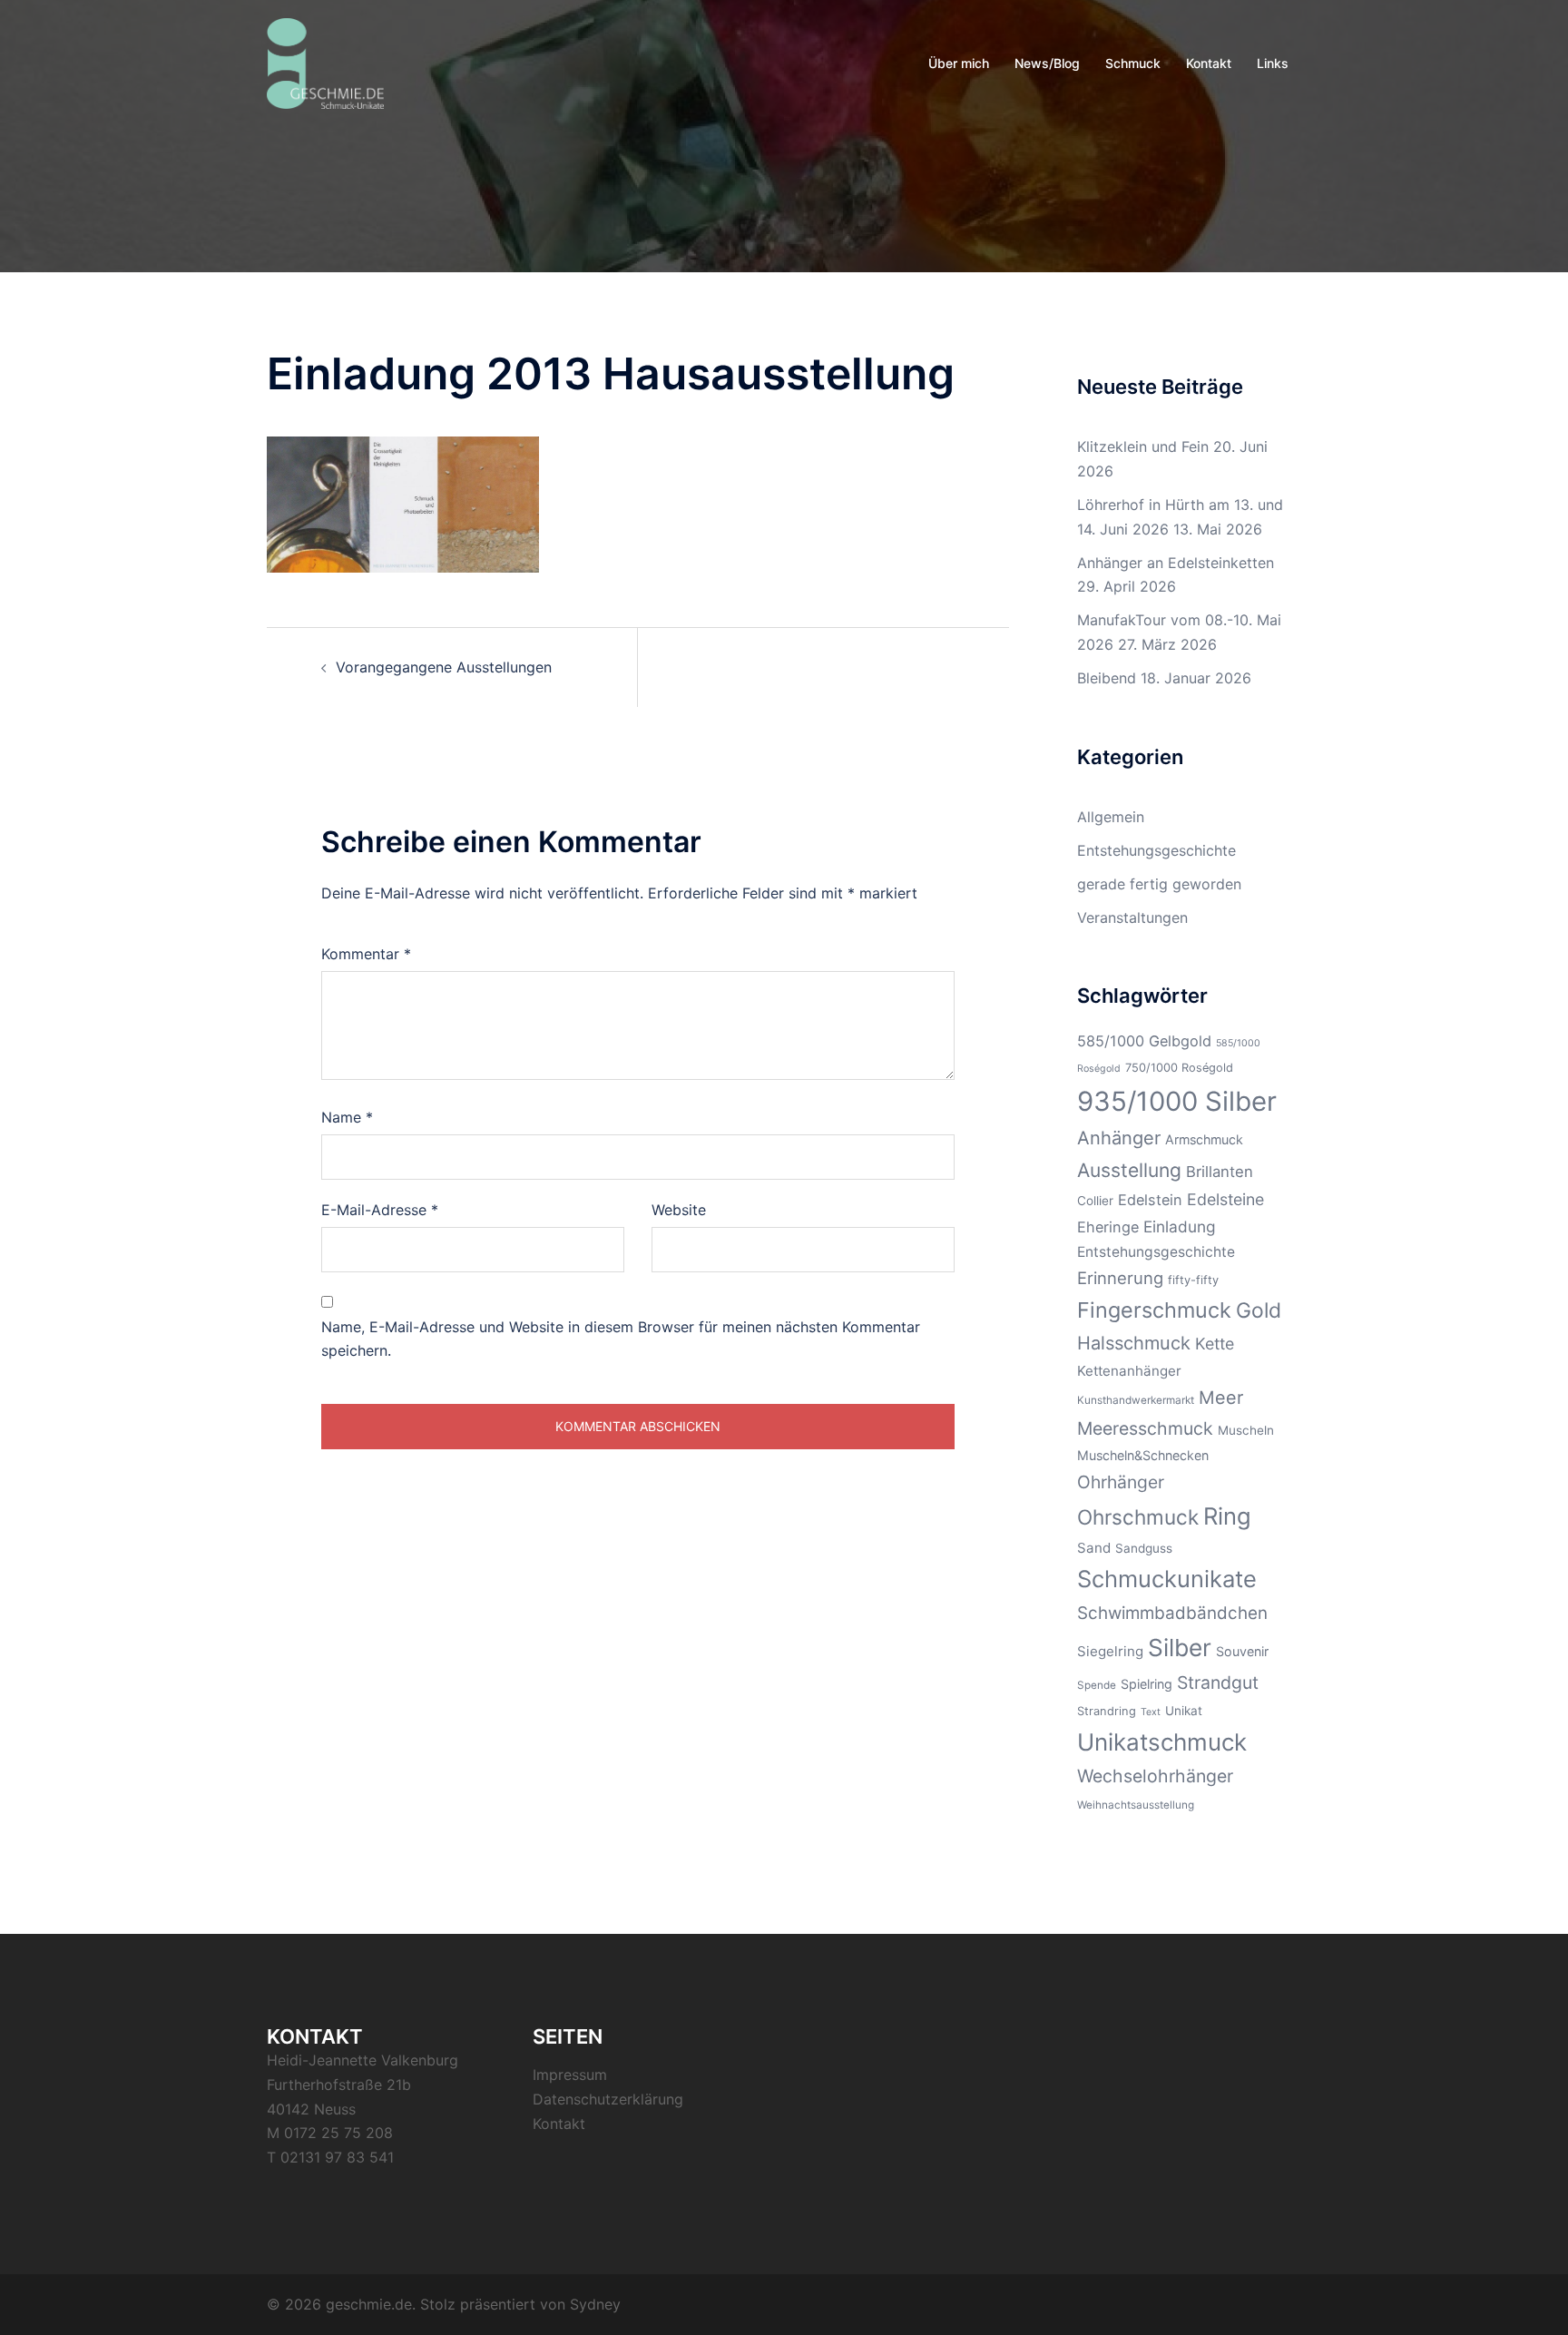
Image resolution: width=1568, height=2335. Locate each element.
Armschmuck (1204, 1139)
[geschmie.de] (325, 62)
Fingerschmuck (1154, 1310)
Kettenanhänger (1129, 1371)
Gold (1259, 1310)
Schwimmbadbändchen (1172, 1613)
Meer (1221, 1398)
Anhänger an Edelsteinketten (1176, 563)
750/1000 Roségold (1179, 1068)
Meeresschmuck (1145, 1428)
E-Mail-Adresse (380, 1210)
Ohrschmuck (1138, 1517)
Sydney (595, 2304)
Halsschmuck (1134, 1343)
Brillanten (1220, 1172)
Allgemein (1111, 817)
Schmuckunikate (1167, 1579)
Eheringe (1108, 1227)
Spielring (1147, 1684)
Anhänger (1119, 1138)
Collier (1095, 1201)
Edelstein (1150, 1200)
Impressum (570, 2075)
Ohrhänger (1121, 1482)
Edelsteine (1225, 1199)
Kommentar (366, 954)
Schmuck (1133, 63)
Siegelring (1110, 1651)
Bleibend (1107, 678)
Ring (1227, 1516)
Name (347, 1117)
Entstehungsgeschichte (1156, 850)
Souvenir (1242, 1651)
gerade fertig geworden (1159, 884)
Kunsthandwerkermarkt (1136, 1400)
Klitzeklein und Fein (1143, 446)
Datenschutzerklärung (608, 2099)
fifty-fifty (1193, 1280)
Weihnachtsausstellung (1136, 1805)
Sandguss (1144, 1548)
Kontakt (1209, 63)
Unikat (1184, 1711)
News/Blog (1047, 63)
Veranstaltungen (1132, 917)
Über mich (959, 63)
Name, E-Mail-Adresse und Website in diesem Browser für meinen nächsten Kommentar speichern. (621, 1339)
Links (1273, 63)
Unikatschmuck (1162, 1742)
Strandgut (1218, 1683)
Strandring (1107, 1711)
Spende (1097, 1685)
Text (1151, 1712)
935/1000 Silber (1177, 1101)
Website (679, 1210)
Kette (1215, 1344)
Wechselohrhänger (1155, 1776)
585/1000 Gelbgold (1144, 1041)
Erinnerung (1120, 1278)
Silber (1180, 1648)
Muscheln (1246, 1430)
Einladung (1180, 1226)
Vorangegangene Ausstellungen (444, 667)
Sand (1094, 1548)
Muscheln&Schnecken (1143, 1455)
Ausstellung (1129, 1170)
